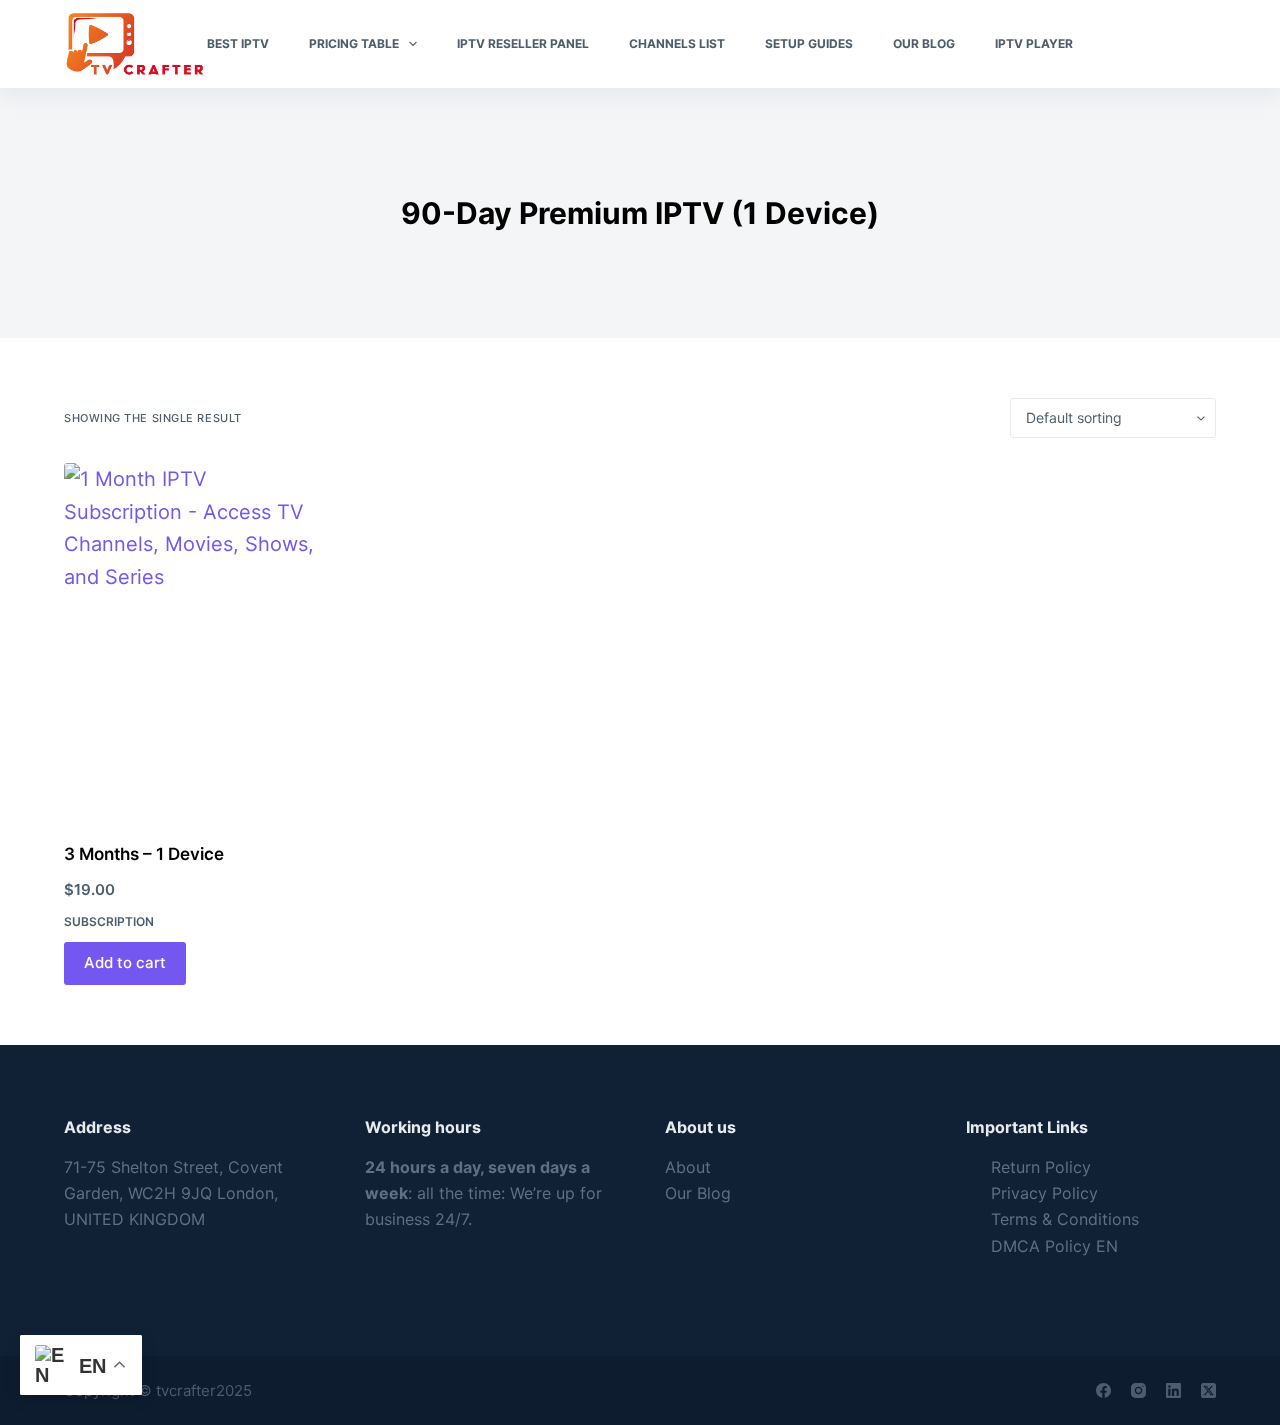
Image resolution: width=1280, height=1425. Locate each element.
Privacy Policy (1044, 1193)
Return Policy (1041, 1167)
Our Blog (924, 43)
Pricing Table (354, 43)
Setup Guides (809, 43)
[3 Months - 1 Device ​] (197, 640)
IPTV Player (1034, 43)
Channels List (677, 43)
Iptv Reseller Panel (523, 43)
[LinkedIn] (1173, 1390)
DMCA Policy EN (1054, 1246)
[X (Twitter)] (1208, 1390)
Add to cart (125, 962)
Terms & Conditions (1065, 1219)
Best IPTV (238, 43)
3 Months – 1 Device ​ (146, 854)
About (688, 1167)
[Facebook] (1103, 1390)
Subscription (109, 921)
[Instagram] (1138, 1390)
